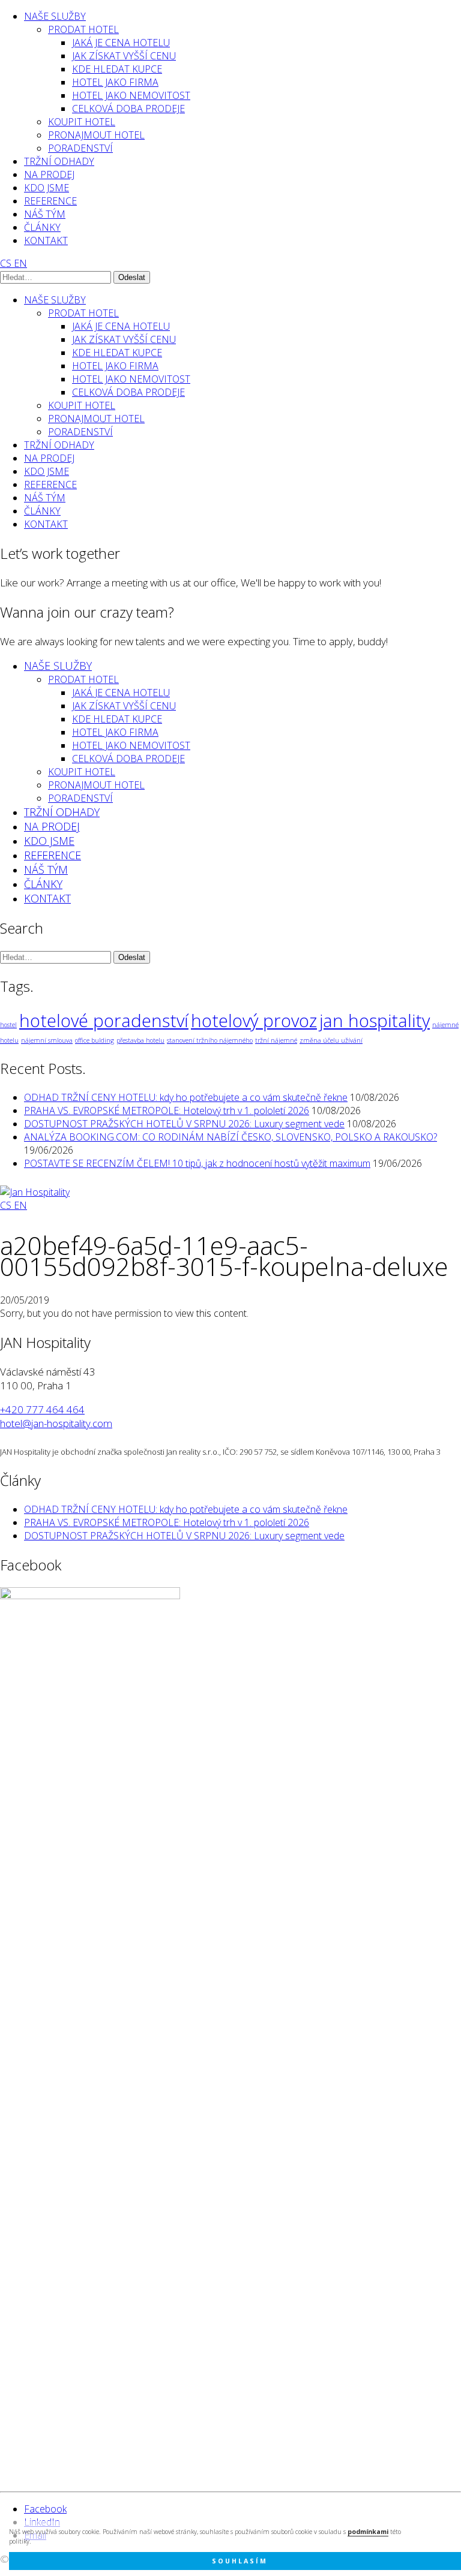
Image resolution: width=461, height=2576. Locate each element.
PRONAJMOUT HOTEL (96, 135)
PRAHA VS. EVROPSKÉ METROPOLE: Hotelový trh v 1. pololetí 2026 (167, 1111)
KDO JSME (47, 188)
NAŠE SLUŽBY (55, 16)
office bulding (95, 1040)
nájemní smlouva (47, 1040)
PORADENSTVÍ (80, 148)
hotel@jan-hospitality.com (56, 1423)
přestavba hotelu (140, 1040)
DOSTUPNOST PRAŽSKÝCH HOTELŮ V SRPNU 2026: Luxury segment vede (184, 1124)
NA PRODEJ (49, 174)
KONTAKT (46, 240)
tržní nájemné (276, 1040)
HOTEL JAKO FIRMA (115, 82)
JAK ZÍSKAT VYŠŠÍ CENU (124, 56)
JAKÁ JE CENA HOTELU (121, 43)
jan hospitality (375, 1021)
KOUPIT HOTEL (82, 122)
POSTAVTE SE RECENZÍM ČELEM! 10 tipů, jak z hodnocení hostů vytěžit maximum (197, 1163)
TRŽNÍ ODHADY (59, 161)
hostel (8, 1025)
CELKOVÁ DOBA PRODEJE (128, 109)
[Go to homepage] (35, 1192)
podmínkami (368, 2532)
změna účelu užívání (331, 1040)
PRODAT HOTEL (83, 29)
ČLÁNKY (42, 227)
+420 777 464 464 (42, 1409)
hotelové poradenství (104, 1021)
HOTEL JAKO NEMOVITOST (131, 95)
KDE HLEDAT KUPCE (117, 69)
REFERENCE (50, 201)
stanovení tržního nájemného (210, 1040)
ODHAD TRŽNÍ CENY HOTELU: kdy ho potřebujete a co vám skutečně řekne (186, 1097)
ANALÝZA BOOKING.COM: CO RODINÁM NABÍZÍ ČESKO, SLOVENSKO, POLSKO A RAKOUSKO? (230, 1137)
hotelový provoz (254, 1021)
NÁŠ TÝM (45, 214)
